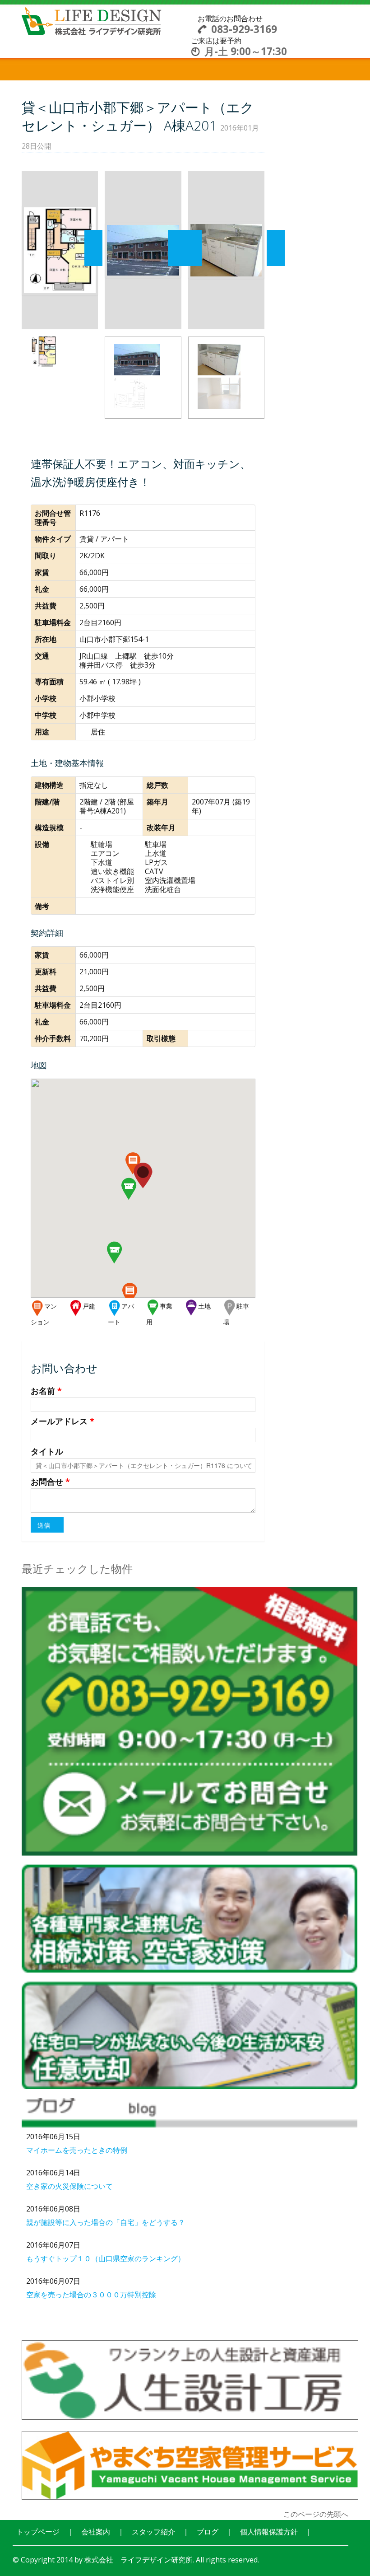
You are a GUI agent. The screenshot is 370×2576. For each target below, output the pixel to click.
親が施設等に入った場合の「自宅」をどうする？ (106, 2222)
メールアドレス (62, 1421)
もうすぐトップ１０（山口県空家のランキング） (106, 2258)
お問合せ (50, 1482)
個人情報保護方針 (269, 2532)
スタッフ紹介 (153, 2532)
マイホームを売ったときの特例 (77, 2150)
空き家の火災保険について (69, 2186)
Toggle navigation (185, 24)
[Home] (92, 20)
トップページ (38, 2532)
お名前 (46, 1391)
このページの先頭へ (316, 2514)
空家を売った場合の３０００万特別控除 (91, 2295)
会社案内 (96, 2532)
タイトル (47, 1451)
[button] (130, 1292)
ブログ (208, 2532)
